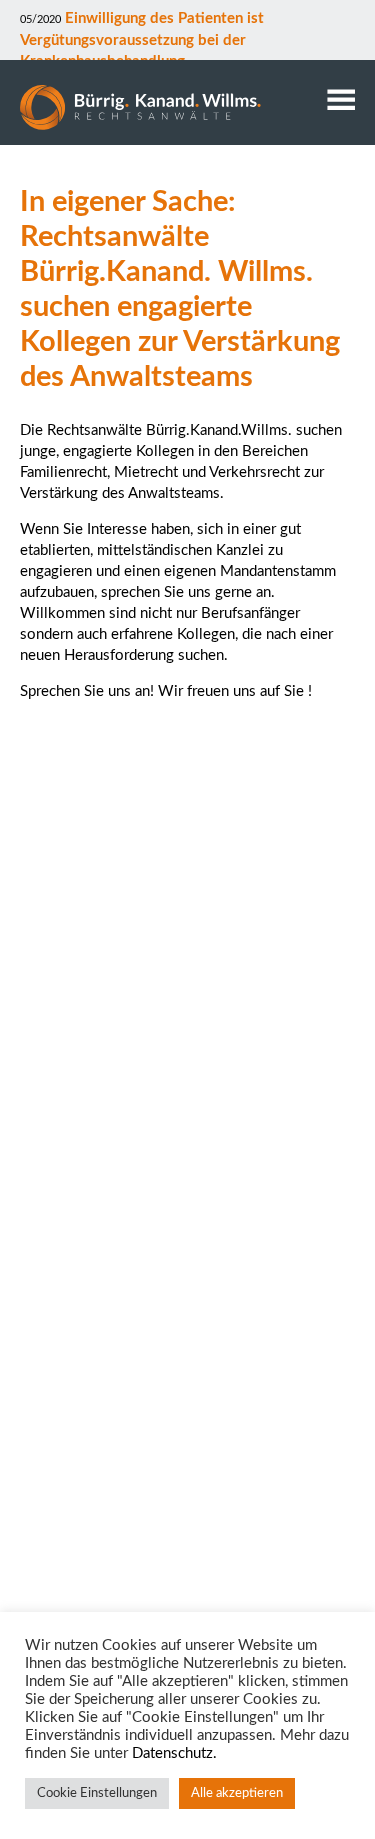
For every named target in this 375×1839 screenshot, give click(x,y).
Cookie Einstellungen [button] (97, 1793)
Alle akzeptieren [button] (237, 1793)
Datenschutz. (174, 1753)
